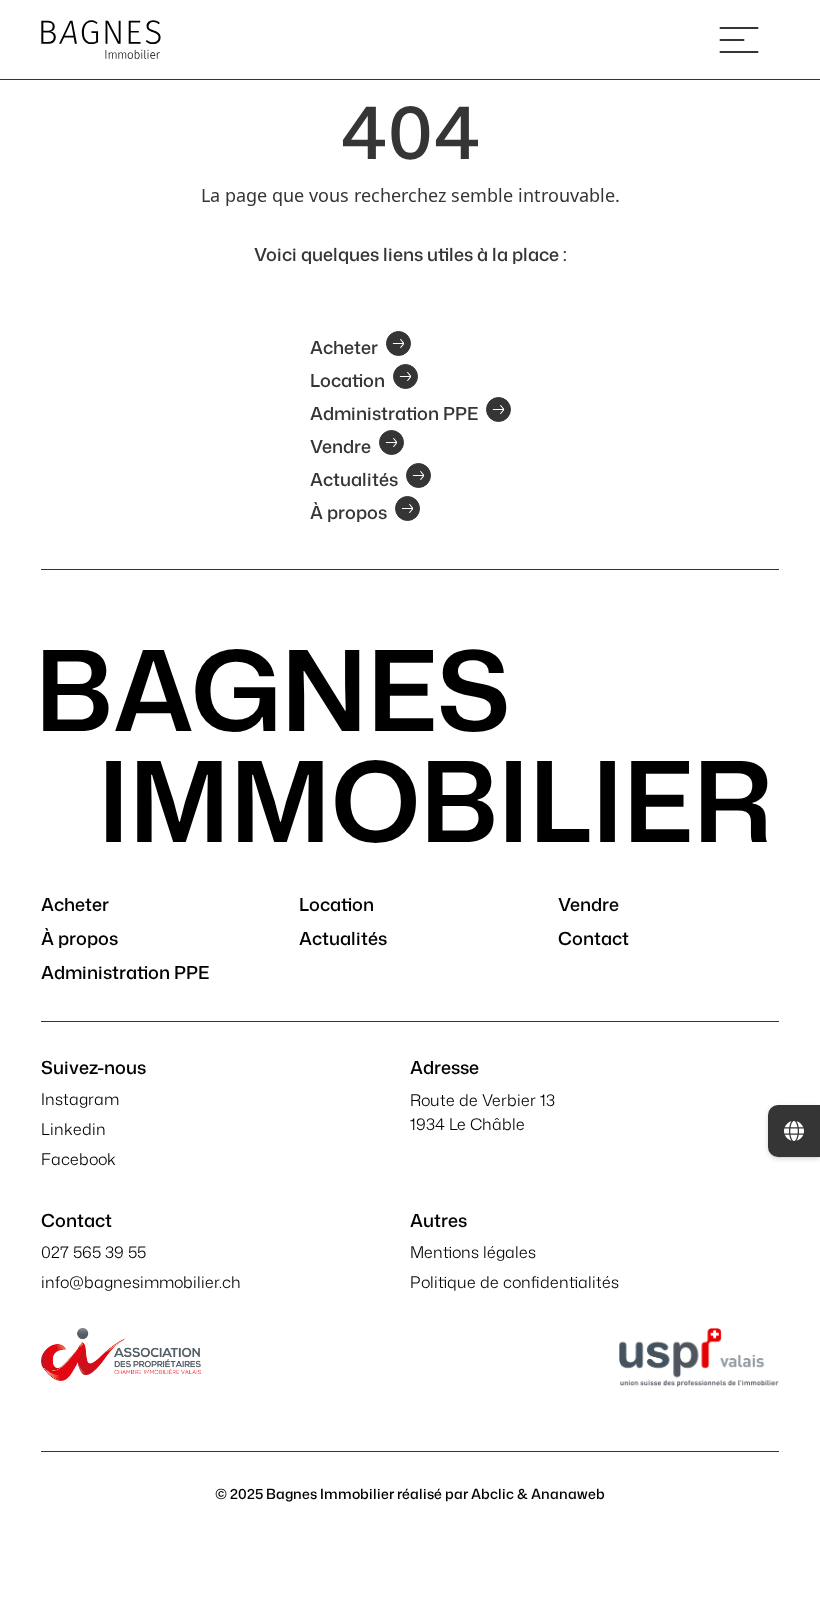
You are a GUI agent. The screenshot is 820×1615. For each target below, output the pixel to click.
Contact (593, 938)
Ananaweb (568, 1493)
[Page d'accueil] (101, 39)
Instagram (80, 1099)
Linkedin (73, 1129)
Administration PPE (394, 411)
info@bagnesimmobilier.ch (141, 1282)
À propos (348, 510)
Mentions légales (473, 1252)
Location (347, 378)
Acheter (344, 345)
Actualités (354, 477)
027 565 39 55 (93, 1252)
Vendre (340, 444)
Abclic (492, 1493)
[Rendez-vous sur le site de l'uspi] (699, 1357)
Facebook (78, 1159)
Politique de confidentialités (514, 1282)
